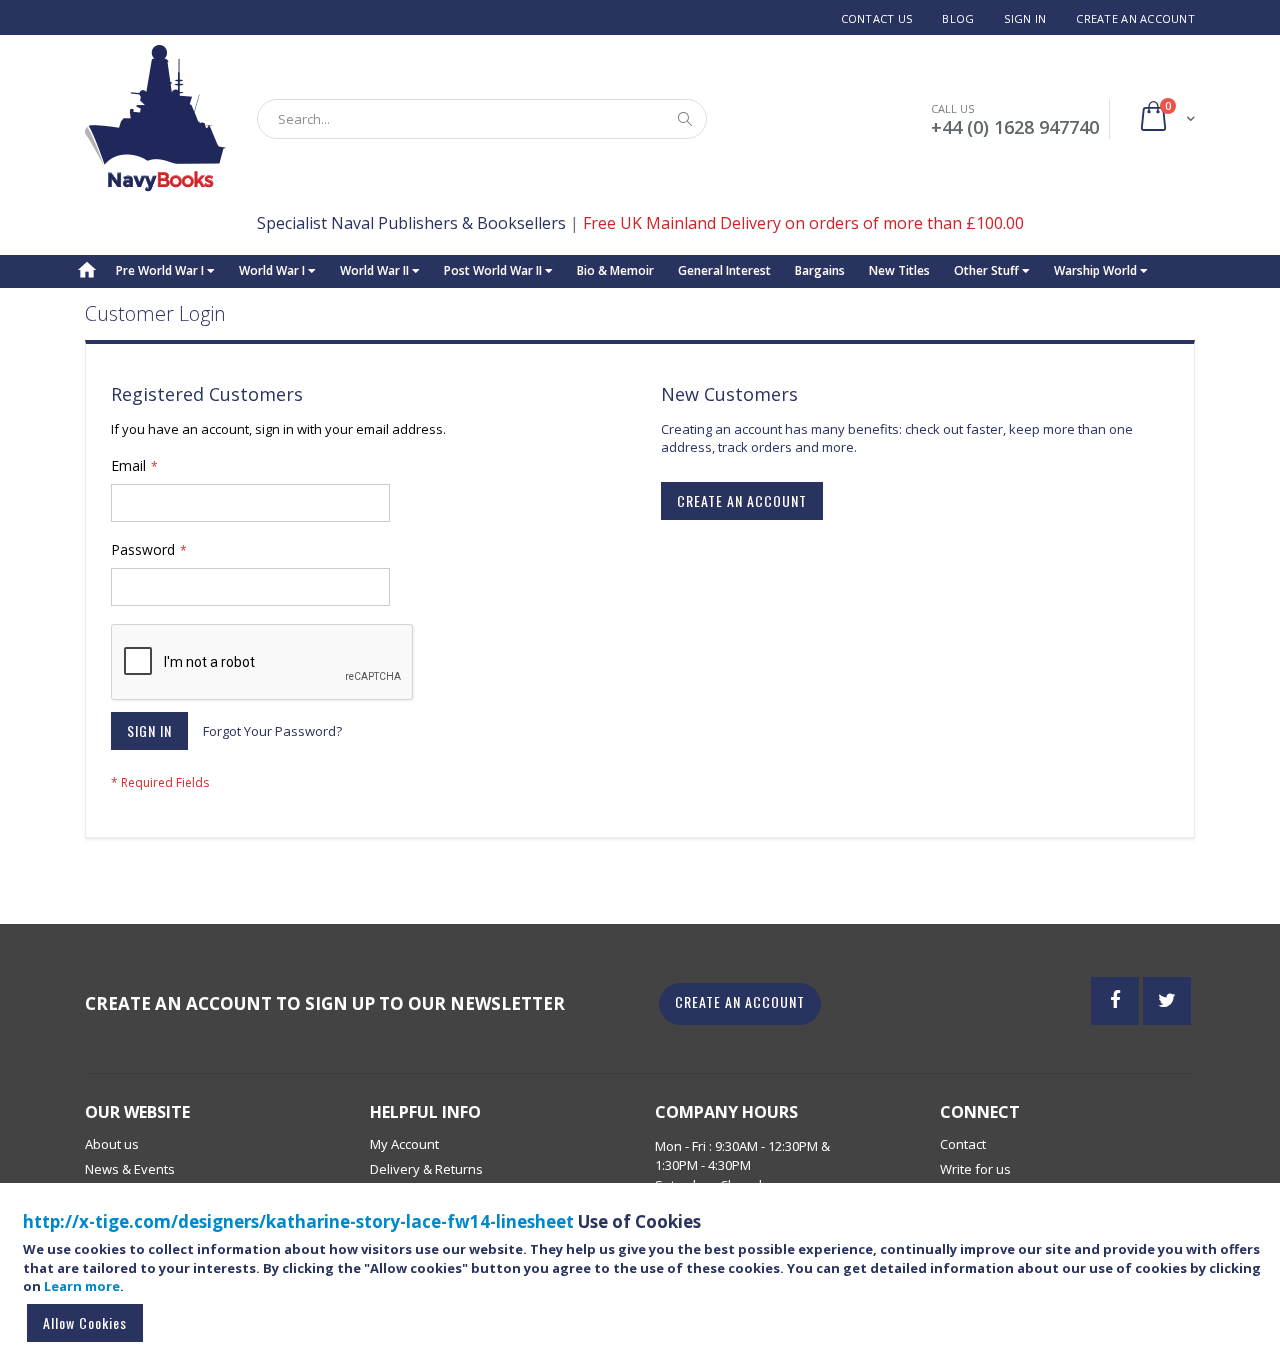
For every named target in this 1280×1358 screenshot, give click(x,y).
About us (112, 1144)
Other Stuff (988, 270)
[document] (643, 1279)
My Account (404, 1144)
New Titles (899, 270)
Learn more (82, 1286)
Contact (963, 1144)
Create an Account (1135, 18)
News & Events (130, 1169)
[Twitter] (1167, 1001)
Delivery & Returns (426, 1169)
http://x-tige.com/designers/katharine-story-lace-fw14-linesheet (298, 1221)
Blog (958, 18)
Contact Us (877, 18)
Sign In (1025, 18)
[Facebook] (1115, 1001)
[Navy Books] (155, 118)
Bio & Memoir (615, 270)
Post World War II (494, 270)
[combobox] (482, 119)
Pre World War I (161, 270)
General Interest (724, 270)
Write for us (975, 1169)
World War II (376, 270)
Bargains (820, 270)
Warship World (1097, 270)
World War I (273, 270)
